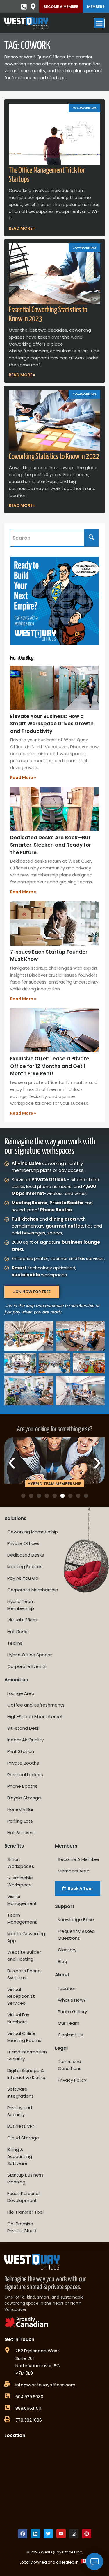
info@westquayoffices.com (45, 2385)
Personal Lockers (25, 1775)
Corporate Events (26, 1666)
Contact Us (70, 2035)
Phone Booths (22, 1786)
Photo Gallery (72, 2012)
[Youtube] (61, 2534)
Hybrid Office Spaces (30, 1655)
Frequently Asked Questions (76, 1935)
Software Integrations (20, 2093)
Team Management (22, 1918)
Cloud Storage (23, 2138)
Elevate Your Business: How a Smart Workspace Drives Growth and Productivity (52, 724)
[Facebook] (23, 2534)
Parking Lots (20, 1821)
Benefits (14, 1846)
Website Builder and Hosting (24, 1956)
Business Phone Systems (24, 1974)
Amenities (16, 1680)
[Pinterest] (87, 2534)
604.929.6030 (29, 2397)
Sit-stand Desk (23, 1728)
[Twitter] (48, 2534)
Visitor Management (22, 1900)
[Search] (92, 538)
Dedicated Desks (26, 1555)
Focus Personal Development (23, 2197)
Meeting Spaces (25, 1567)
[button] (12, 1463)
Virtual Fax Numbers (18, 2018)
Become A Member (61, 7)
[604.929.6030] (7, 2396)
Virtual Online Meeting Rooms (24, 2037)
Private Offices (23, 1543)
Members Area (74, 1871)
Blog (62, 1961)
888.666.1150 (28, 2408)
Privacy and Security (20, 2111)
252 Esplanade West (37, 2351)
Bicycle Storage (24, 1798)
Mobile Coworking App (26, 1937)
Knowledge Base (76, 1920)
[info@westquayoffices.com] (7, 2384)
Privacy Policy (72, 2080)
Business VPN (21, 2126)
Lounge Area (21, 1693)
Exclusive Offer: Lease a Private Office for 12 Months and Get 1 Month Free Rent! (50, 1066)
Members (96, 7)
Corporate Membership (33, 1590)
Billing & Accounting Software (20, 2156)
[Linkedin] (35, 2534)
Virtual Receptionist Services (21, 1996)
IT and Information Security (27, 2055)
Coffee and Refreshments (36, 1705)
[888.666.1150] (7, 2407)
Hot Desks (18, 1632)
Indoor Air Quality (25, 1740)
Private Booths (23, 1763)
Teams (15, 1643)
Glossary (67, 1950)
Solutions (15, 1518)
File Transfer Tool (25, 2212)
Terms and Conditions (70, 2065)
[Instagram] (74, 2534)
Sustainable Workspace (20, 1881)
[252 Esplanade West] (7, 2350)
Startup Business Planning (25, 2178)
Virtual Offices (23, 1620)
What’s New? (72, 2000)
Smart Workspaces (21, 1863)
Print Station (21, 1751)
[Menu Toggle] (99, 23)
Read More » (22, 228)
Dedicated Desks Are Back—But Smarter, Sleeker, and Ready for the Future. (51, 845)
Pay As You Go (23, 1578)
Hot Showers (21, 1833)
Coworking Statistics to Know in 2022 (54, 457)
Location (67, 1988)
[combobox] (47, 538)
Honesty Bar (20, 1809)
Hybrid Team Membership (21, 1605)
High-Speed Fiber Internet (35, 1717)
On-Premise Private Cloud (22, 2227)
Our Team (69, 2023)
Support (65, 1906)
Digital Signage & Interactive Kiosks (26, 2074)
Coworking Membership (33, 1532)
